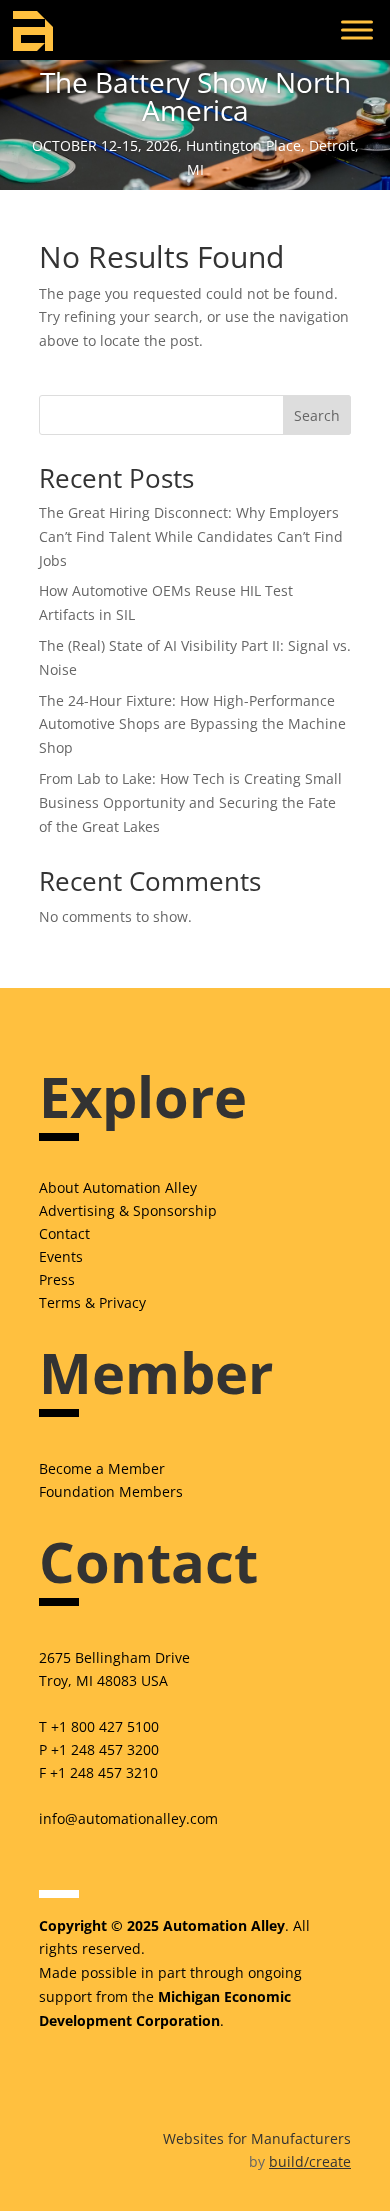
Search (317, 415)
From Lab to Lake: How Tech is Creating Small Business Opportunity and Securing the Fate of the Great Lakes (190, 802)
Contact (64, 1233)
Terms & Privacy (92, 1302)
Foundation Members (111, 1491)
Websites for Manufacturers (257, 2138)
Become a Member (102, 1468)
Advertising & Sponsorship (128, 1210)
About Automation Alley (118, 1187)
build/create (310, 2161)
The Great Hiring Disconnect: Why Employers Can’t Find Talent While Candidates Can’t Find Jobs (191, 536)
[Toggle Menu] (357, 29)
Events (61, 1256)
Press (57, 1279)
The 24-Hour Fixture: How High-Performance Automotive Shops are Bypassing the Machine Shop (192, 724)
